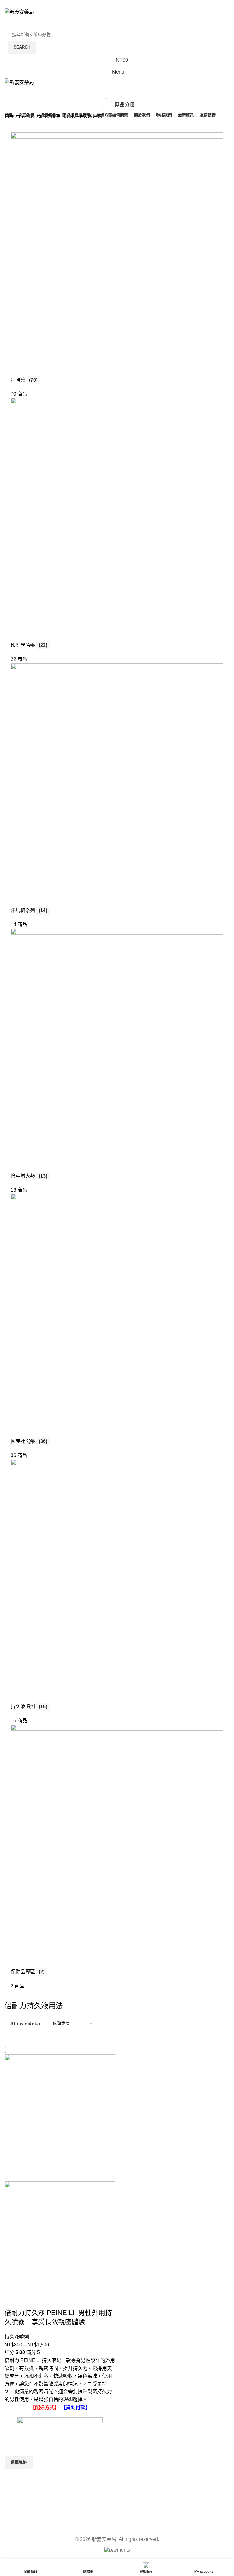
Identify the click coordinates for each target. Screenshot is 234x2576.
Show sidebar (26, 2024)
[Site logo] (19, 12)
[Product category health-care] (117, 1054)
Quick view (12, 2476)
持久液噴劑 (17, 2337)
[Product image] (60, 2244)
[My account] (117, 22)
